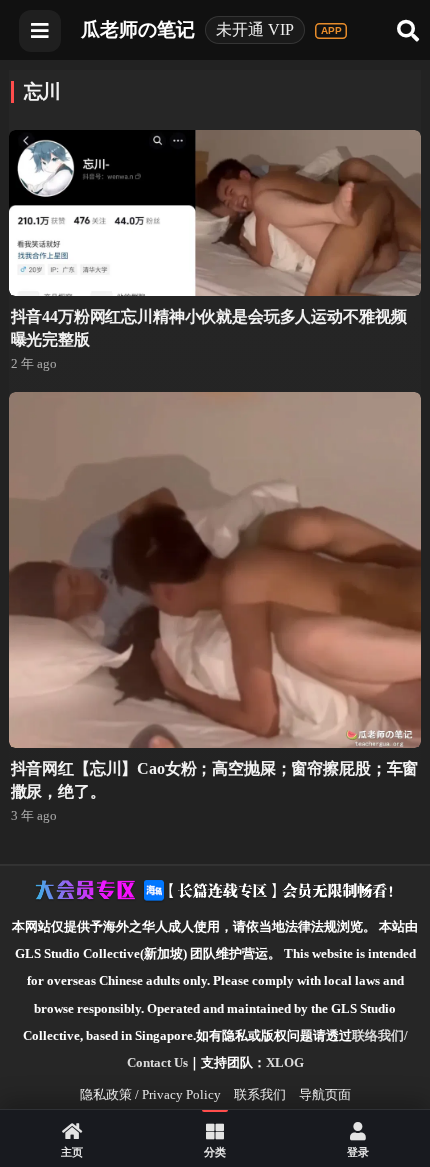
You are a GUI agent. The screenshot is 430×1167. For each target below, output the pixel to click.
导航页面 (325, 1094)
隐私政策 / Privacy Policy (150, 1094)
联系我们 (260, 1094)
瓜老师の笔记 (138, 29)
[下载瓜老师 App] (331, 31)
